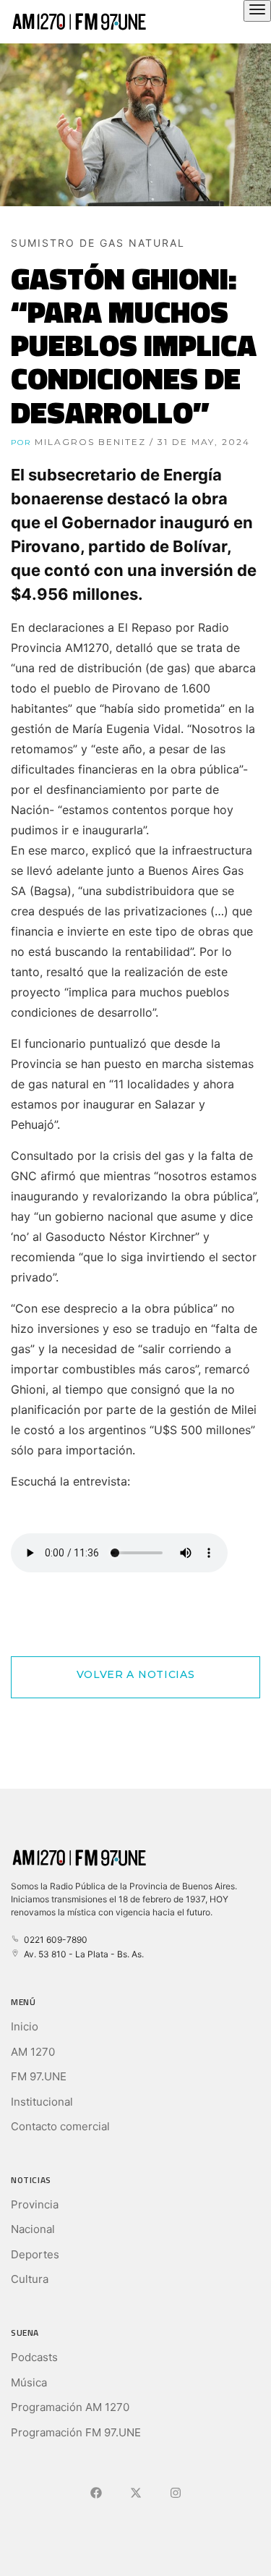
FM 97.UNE (39, 2076)
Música (29, 2382)
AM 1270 (33, 2052)
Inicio (25, 2026)
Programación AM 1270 (70, 2407)
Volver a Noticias (136, 1674)
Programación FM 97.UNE (76, 2432)
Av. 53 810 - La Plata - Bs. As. (82, 1954)
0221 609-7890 (53, 1940)
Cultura (30, 2279)
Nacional (33, 2229)
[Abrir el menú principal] (257, 11)
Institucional (42, 2102)
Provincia (35, 2204)
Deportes (35, 2254)
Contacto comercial (60, 2126)
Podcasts (34, 2357)
